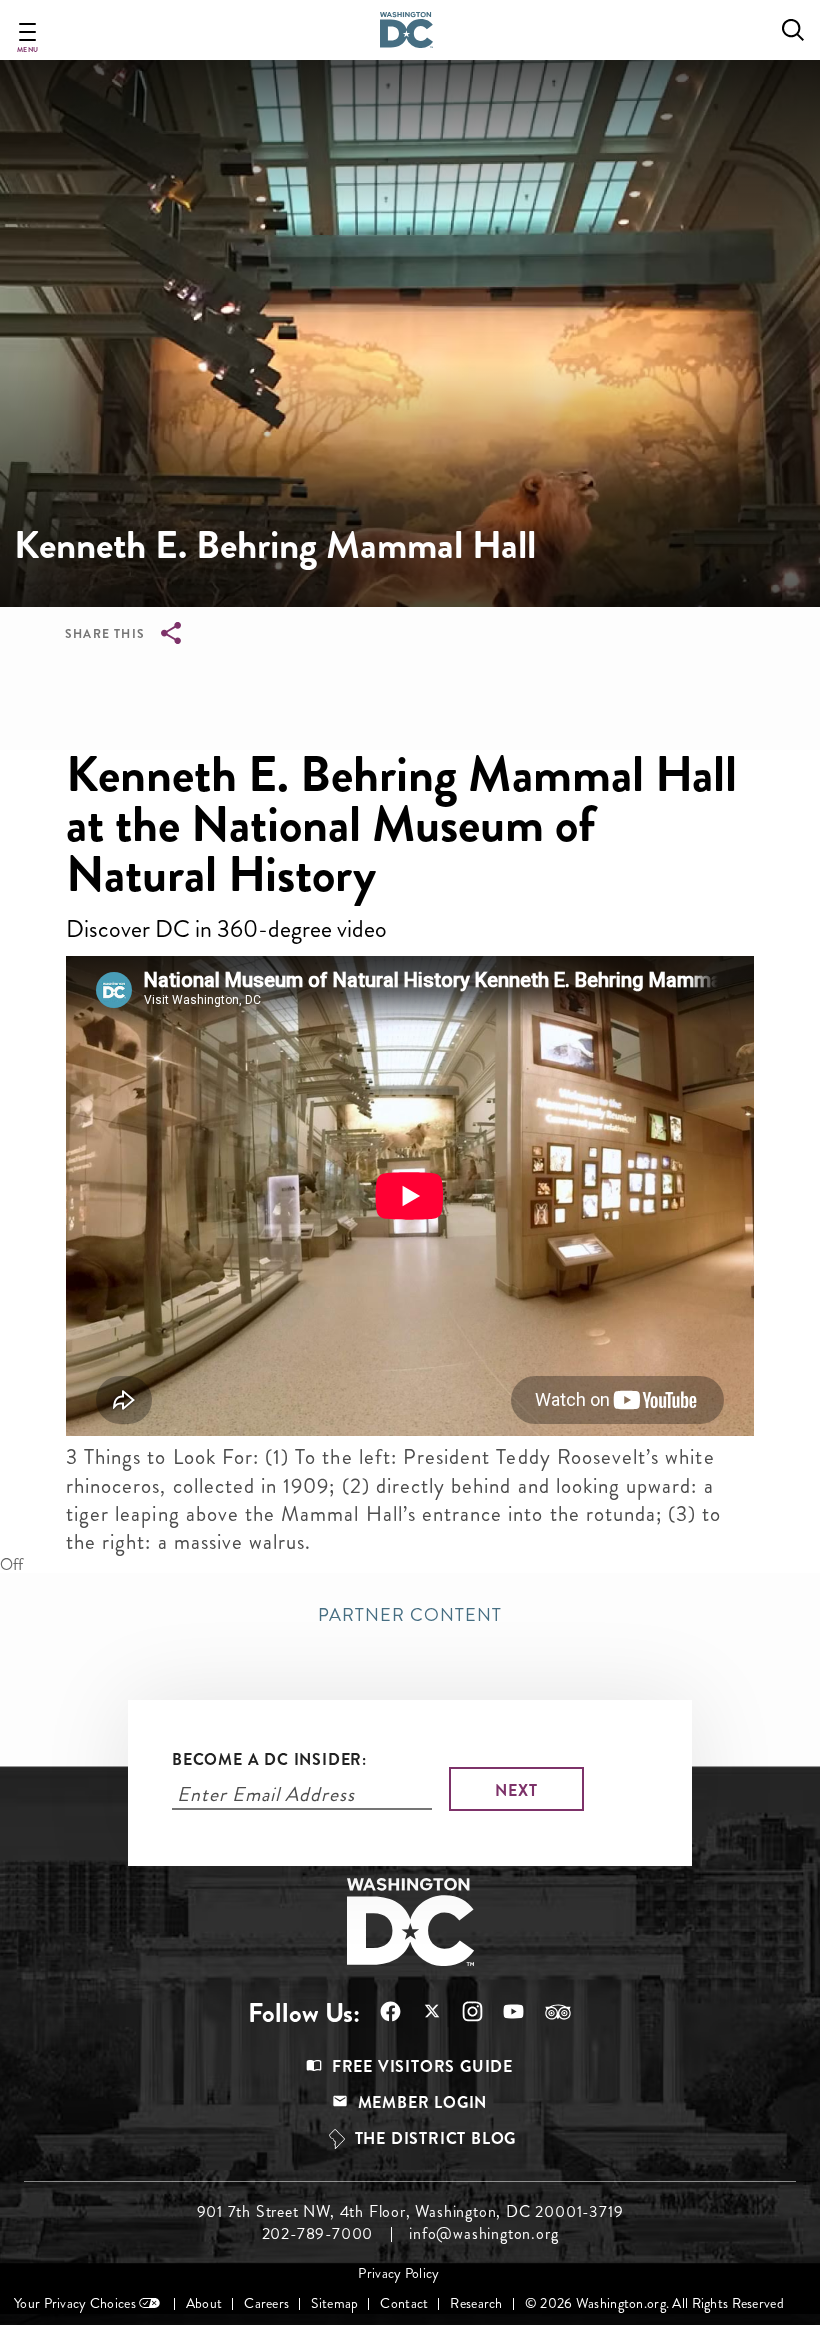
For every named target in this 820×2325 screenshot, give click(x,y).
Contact (404, 2303)
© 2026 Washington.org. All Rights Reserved (654, 2303)
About (204, 2303)
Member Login (423, 2102)
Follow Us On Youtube (503, 2011)
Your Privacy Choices (75, 2303)
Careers (266, 2303)
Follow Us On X (421, 2013)
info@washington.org (483, 2234)
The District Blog (436, 2138)
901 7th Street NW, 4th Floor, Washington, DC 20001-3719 (410, 2212)
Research (476, 2303)
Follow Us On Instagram (462, 2011)
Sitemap (334, 2303)
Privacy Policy (398, 2273)
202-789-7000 (318, 2234)
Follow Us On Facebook (380, 2011)
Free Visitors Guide (422, 2066)
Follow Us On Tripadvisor (548, 2012)
